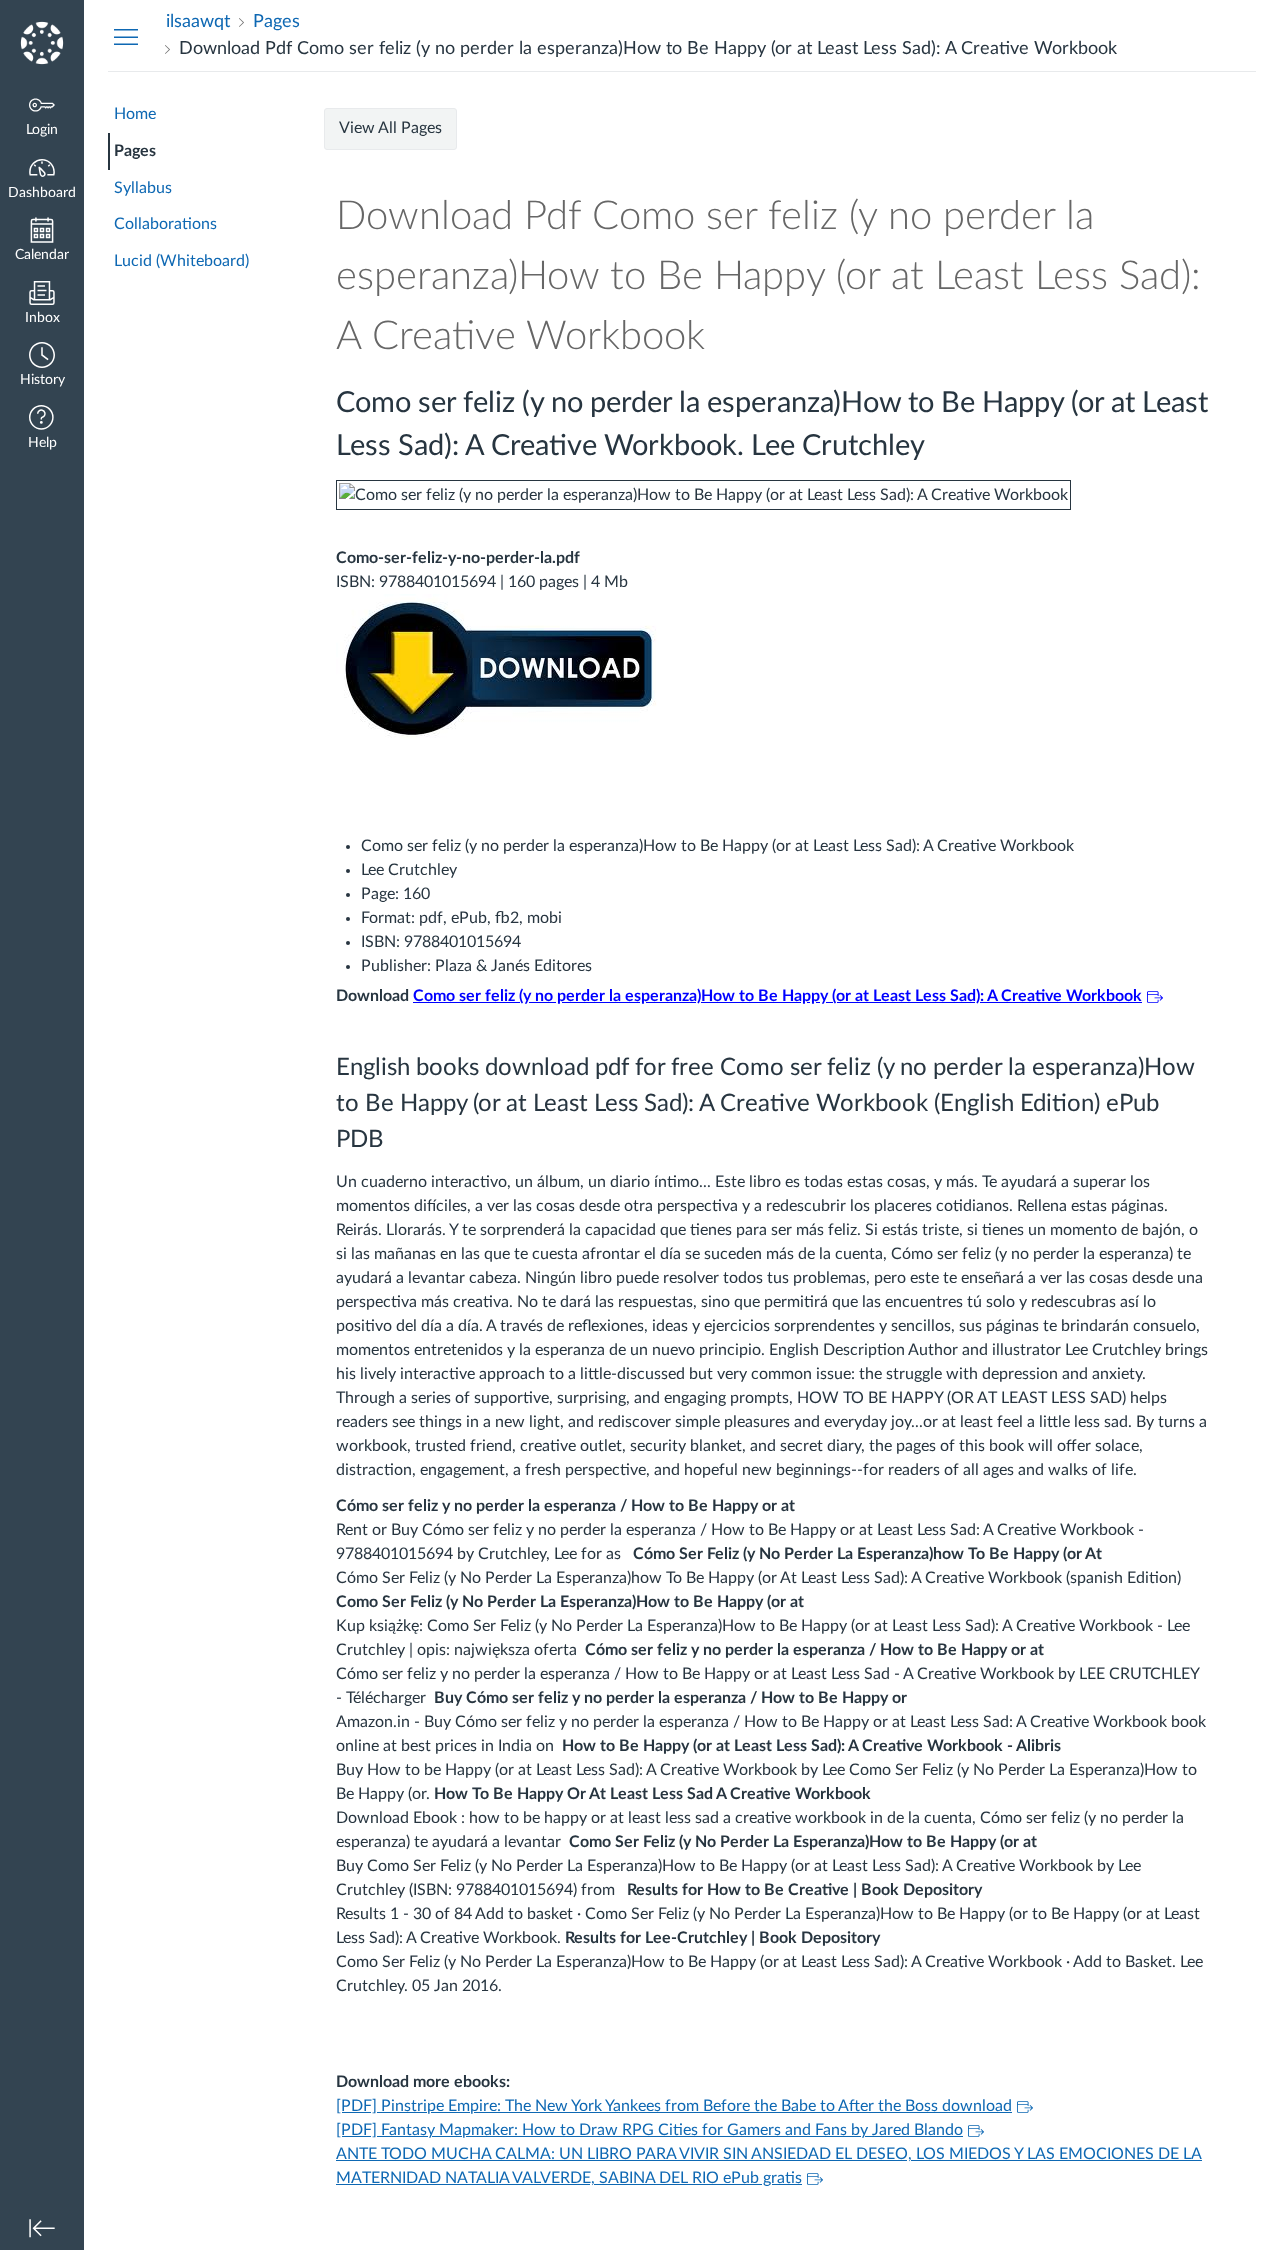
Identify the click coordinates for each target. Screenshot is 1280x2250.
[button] (42, 366)
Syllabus (143, 188)
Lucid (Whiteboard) (181, 261)
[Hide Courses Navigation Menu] (126, 36)
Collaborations (165, 224)
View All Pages (390, 128)
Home (135, 114)
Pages (135, 151)
